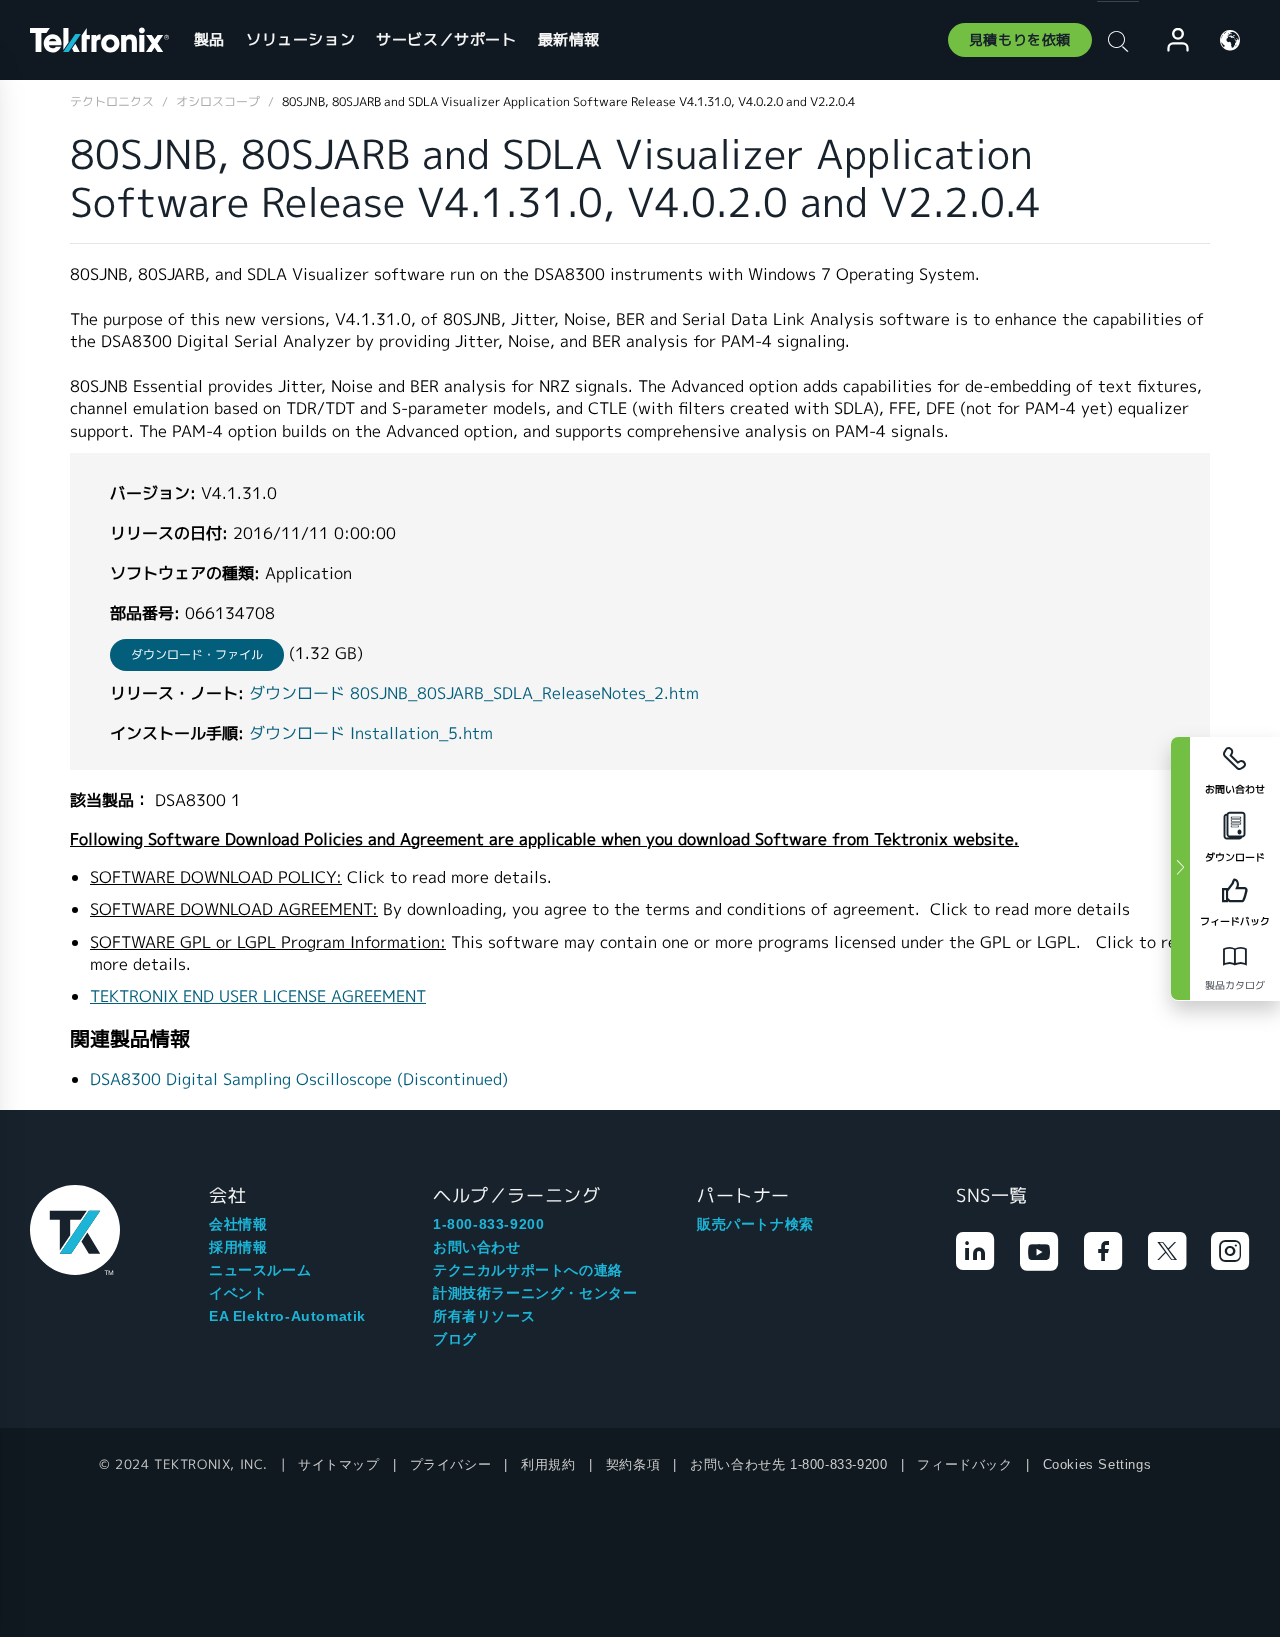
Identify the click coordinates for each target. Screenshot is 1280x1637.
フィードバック (964, 1464)
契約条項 (633, 1464)
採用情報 (238, 1247)
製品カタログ (1235, 985)
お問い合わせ (477, 1247)
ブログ (455, 1339)
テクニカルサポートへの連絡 (528, 1270)
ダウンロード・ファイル (197, 654)
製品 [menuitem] (209, 39)
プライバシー (451, 1464)
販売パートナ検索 (755, 1224)
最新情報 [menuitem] (569, 39)
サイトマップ (339, 1464)
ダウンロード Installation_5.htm (371, 733)
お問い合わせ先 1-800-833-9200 (788, 1464)
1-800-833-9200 (488, 1224)
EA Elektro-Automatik (287, 1316)
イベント (238, 1293)
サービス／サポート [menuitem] (446, 39)
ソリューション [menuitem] (300, 39)
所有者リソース (484, 1316)
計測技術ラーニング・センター (535, 1293)
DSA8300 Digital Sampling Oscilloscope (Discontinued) (299, 1079)
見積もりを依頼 (1020, 40)
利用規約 (548, 1464)
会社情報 (238, 1224)
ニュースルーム (260, 1270)
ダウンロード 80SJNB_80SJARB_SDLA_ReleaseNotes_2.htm (474, 693)
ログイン (1169, 40)
